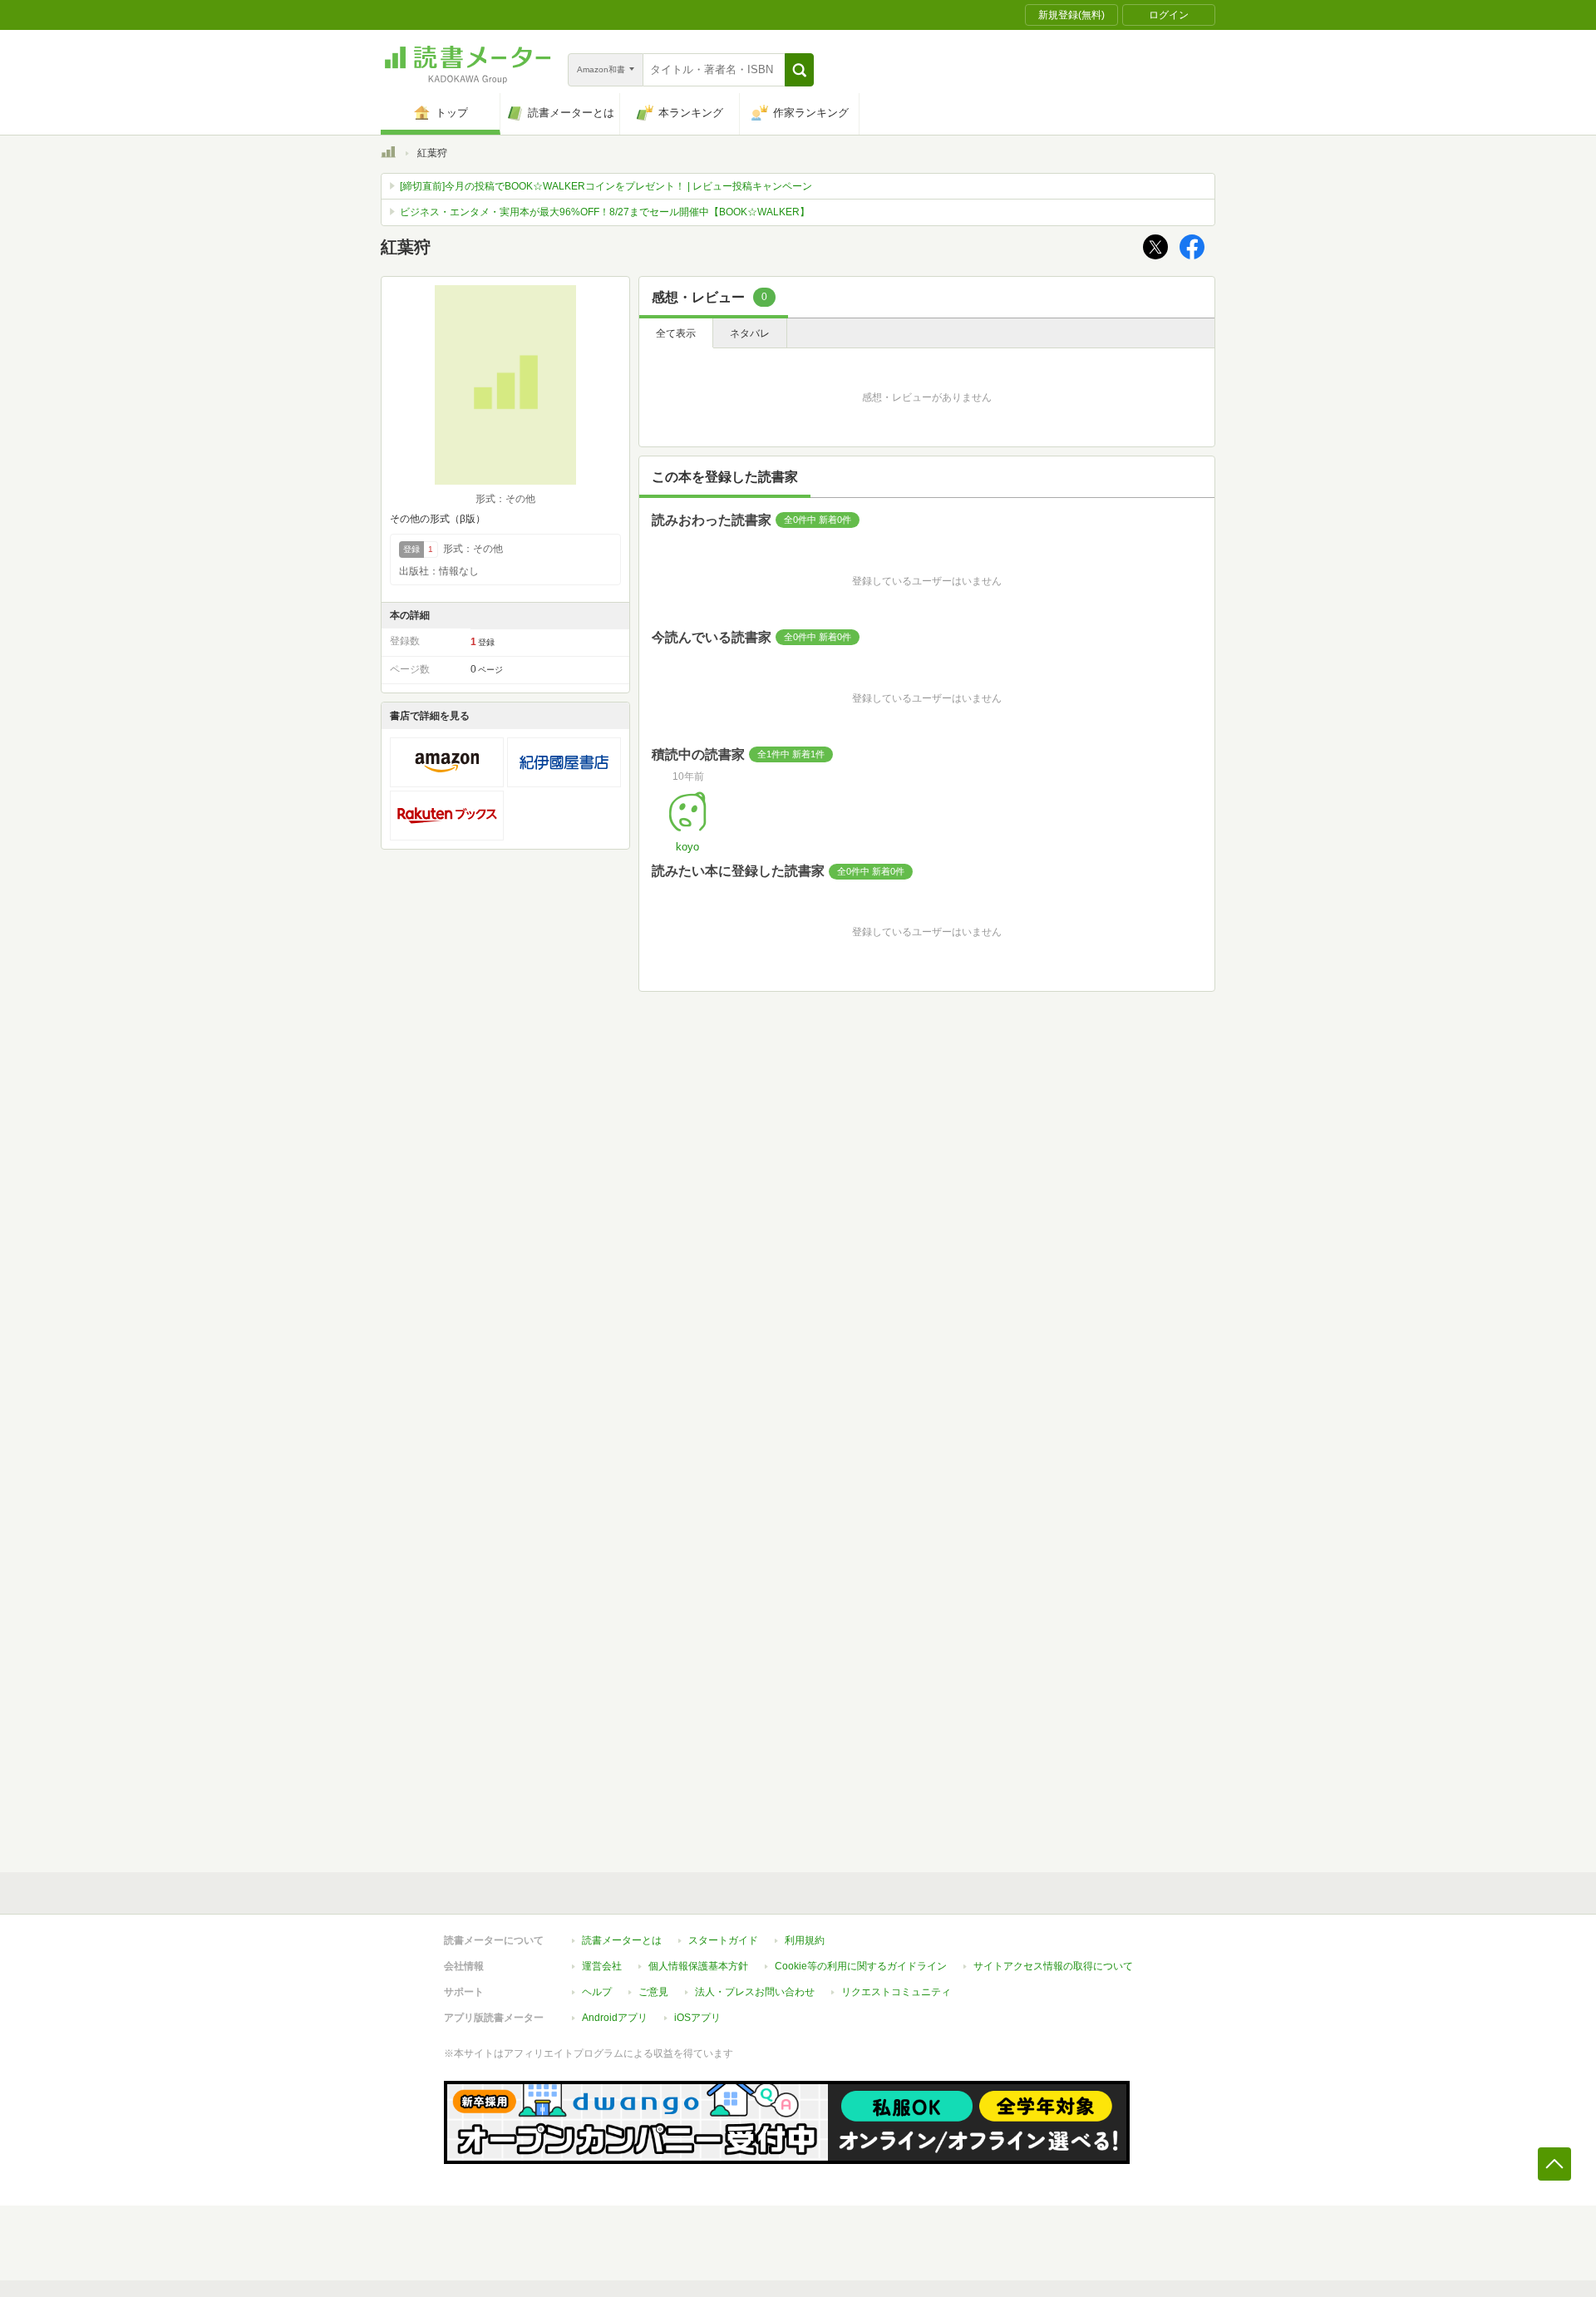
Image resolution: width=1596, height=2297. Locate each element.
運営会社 (602, 1966)
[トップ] (388, 155)
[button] (799, 70)
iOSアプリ (697, 2018)
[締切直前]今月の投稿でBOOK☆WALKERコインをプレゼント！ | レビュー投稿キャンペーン (606, 186)
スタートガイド (723, 1940)
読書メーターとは (622, 1940)
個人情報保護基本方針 (698, 1966)
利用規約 (805, 1940)
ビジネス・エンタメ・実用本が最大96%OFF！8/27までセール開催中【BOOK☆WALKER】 (605, 212)
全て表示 (676, 333)
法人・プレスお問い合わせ (755, 1992)
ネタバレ (750, 333)
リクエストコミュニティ (896, 1992)
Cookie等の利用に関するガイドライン (861, 1966)
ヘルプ (597, 1992)
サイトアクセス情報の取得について (1053, 1966)
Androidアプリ (615, 2018)
